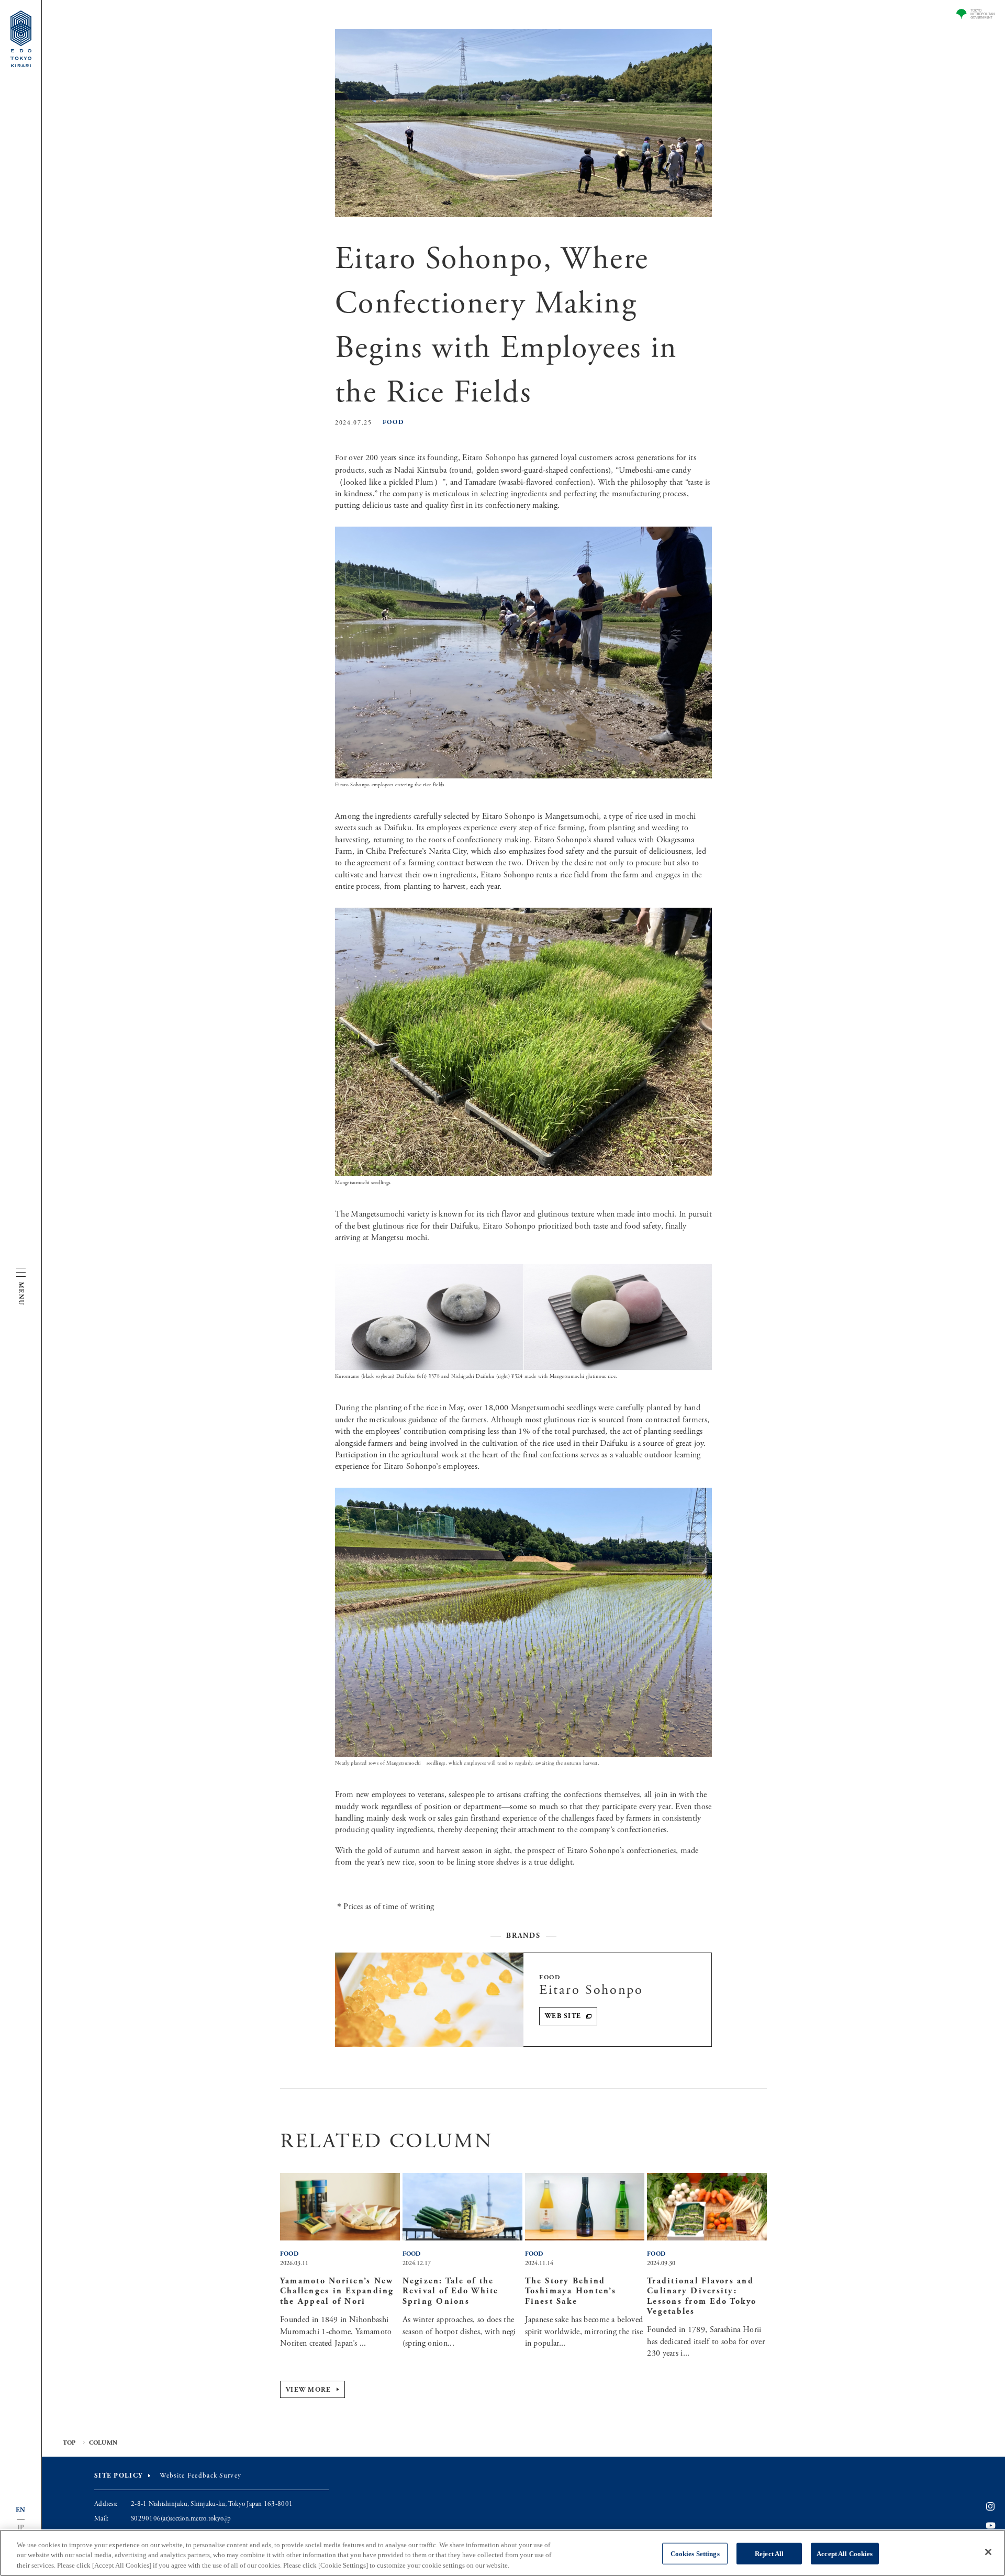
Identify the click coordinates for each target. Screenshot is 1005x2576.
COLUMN (103, 2443)
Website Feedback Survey (200, 2476)
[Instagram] (990, 2507)
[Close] (988, 2552)
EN (21, 2510)
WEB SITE (563, 2016)
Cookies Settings (695, 2553)
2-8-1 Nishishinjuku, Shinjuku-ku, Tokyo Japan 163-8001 (212, 2504)
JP (21, 2528)
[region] (502, 2553)
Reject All (769, 2553)
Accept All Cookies (845, 2553)
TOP (69, 2443)
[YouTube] (991, 2526)
